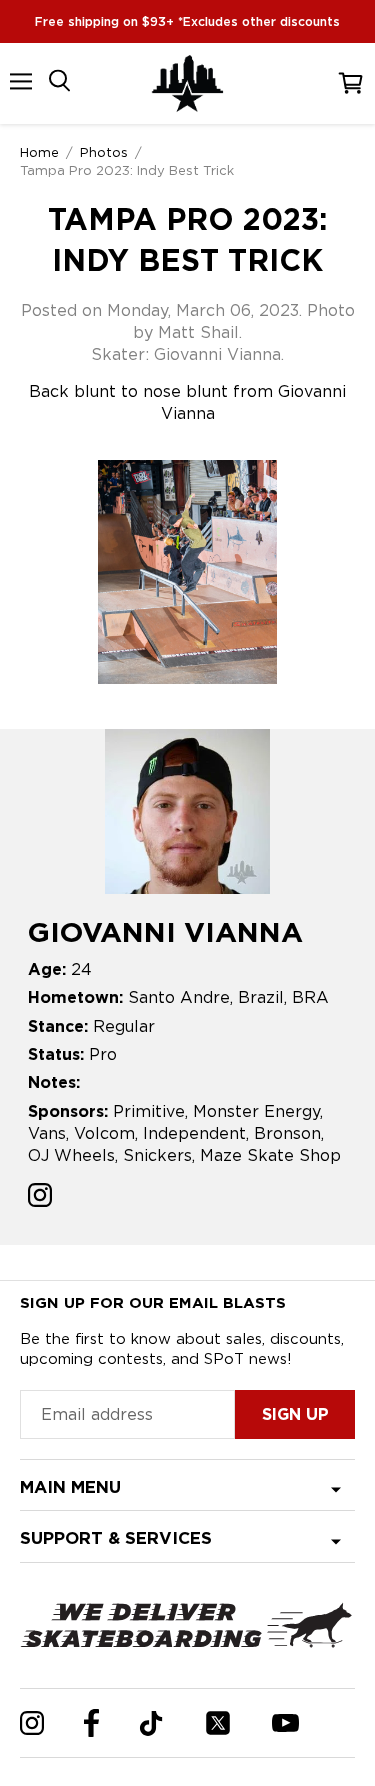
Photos (104, 152)
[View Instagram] (40, 1197)
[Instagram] (32, 1723)
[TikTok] (151, 1723)
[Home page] (188, 83)
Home (39, 152)
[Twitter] (218, 1723)
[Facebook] (91, 1723)
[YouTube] (285, 1723)
